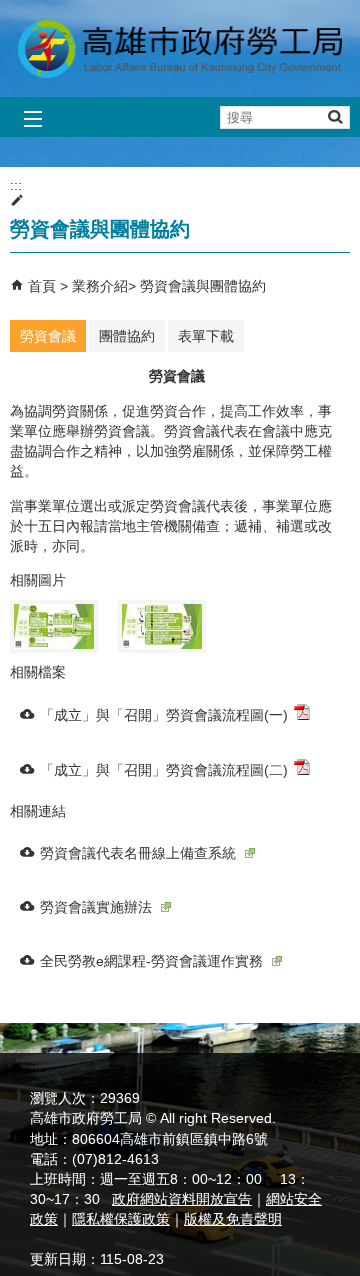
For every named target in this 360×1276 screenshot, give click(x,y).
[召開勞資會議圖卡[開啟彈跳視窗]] (162, 626)
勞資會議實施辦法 (96, 907)
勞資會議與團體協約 (203, 286)
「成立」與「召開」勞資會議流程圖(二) (164, 770)
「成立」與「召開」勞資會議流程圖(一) (164, 715)
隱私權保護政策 (121, 1219)
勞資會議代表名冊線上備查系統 (138, 853)
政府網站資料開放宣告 (182, 1199)
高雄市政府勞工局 (180, 48)
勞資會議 (48, 336)
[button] (334, 116)
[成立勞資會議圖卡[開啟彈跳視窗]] (54, 626)
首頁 (42, 286)
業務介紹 (100, 286)
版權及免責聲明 (233, 1219)
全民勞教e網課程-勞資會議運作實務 (151, 961)
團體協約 (127, 336)
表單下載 (206, 336)
